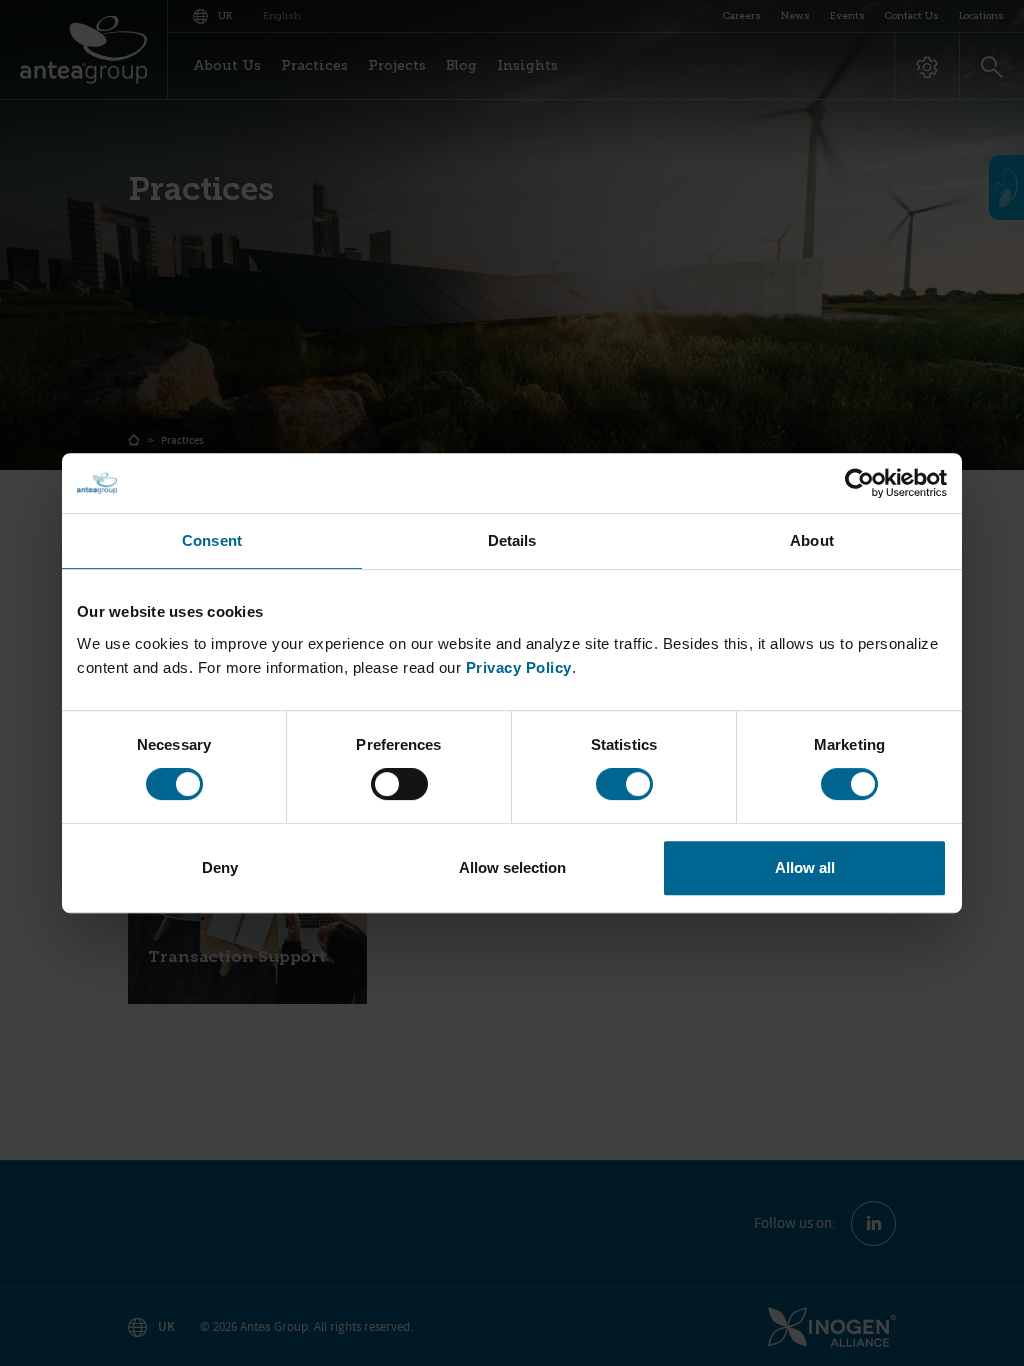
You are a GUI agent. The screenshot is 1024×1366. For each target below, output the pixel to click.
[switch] (399, 784)
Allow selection (512, 867)
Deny (220, 867)
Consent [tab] (212, 540)
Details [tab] (512, 540)
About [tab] (812, 540)
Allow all (805, 867)
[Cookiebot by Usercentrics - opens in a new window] (859, 483)
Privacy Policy (519, 667)
